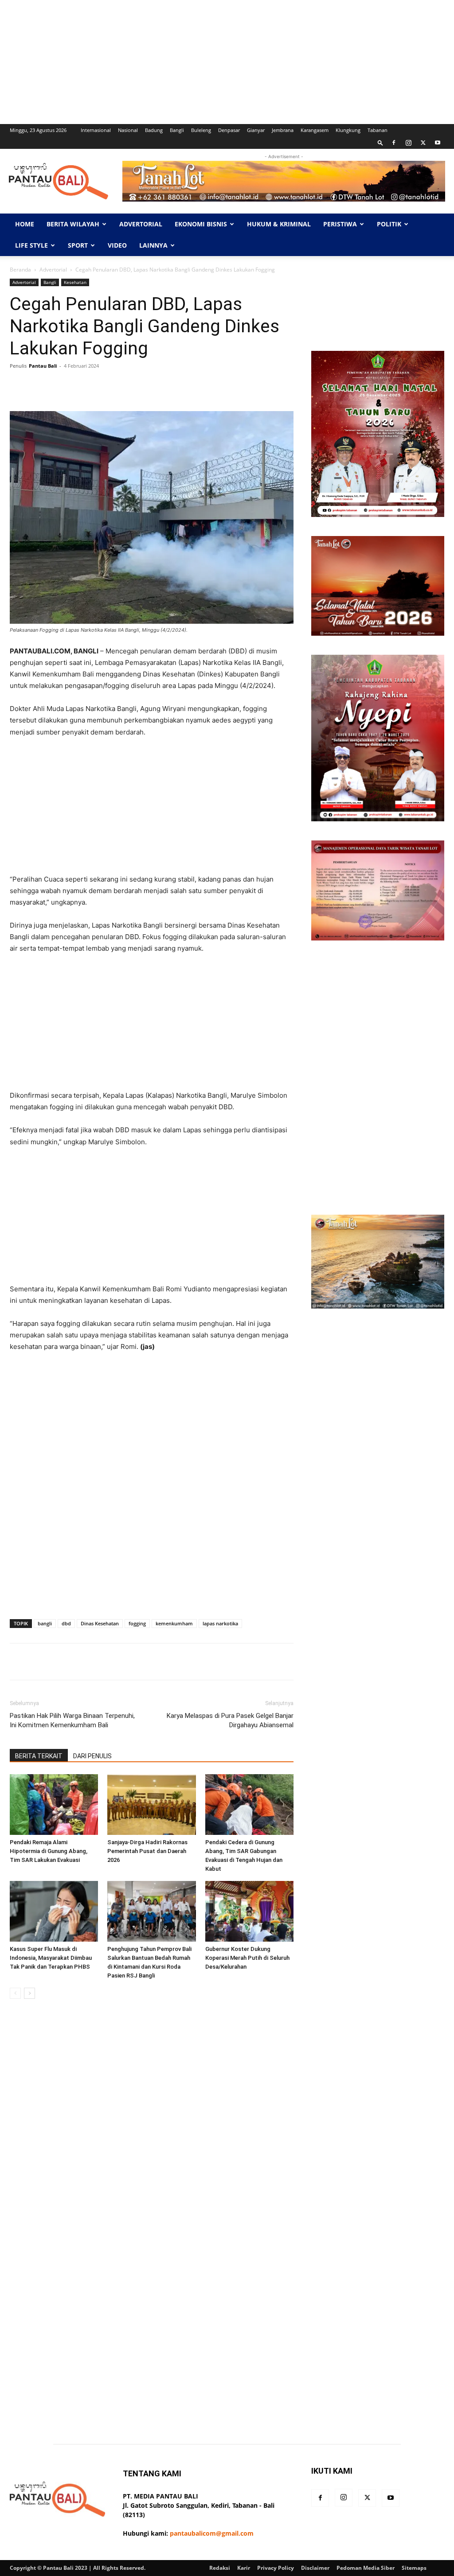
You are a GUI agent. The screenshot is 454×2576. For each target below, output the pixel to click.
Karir (244, 2568)
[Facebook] (394, 143)
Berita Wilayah (73, 224)
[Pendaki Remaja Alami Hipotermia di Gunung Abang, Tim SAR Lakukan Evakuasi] (54, 1805)
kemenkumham (174, 1623)
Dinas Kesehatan (100, 1623)
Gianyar (256, 130)
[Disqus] (152, 2131)
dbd (66, 1623)
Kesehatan (75, 282)
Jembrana (283, 130)
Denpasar (229, 130)
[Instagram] (408, 143)
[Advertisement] (227, 62)
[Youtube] (438, 143)
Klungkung (348, 130)
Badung (154, 130)
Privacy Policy (276, 2568)
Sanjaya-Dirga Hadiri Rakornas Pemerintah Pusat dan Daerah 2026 (147, 1851)
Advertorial (141, 224)
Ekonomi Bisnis (201, 224)
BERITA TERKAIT (39, 1756)
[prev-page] (15, 1993)
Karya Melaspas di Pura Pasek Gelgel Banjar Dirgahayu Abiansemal (230, 1720)
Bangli (177, 130)
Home (25, 224)
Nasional (128, 130)
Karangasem (315, 130)
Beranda (20, 270)
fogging (137, 1623)
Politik (389, 224)
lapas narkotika (220, 1623)
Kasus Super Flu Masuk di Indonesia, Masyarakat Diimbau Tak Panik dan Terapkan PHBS (51, 1958)
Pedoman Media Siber (366, 2568)
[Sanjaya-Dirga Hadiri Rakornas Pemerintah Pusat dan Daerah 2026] (151, 1805)
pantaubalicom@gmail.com (212, 2533)
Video (117, 245)
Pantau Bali (43, 366)
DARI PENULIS (92, 1756)
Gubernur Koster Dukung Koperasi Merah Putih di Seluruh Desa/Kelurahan (247, 1958)
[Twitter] (423, 143)
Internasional (96, 130)
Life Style (31, 245)
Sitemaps (414, 2568)
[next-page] (29, 1993)
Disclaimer (315, 2568)
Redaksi (220, 2568)
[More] (235, 386)
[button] (380, 142)
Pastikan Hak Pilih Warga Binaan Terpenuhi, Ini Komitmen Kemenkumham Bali (72, 1720)
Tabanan (378, 130)
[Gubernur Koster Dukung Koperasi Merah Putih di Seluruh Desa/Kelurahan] (249, 1911)
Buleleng (201, 130)
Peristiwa (340, 224)
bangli (45, 1623)
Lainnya (153, 245)
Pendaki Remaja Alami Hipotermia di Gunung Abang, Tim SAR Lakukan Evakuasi (49, 1851)
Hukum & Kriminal (279, 224)
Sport (78, 245)
